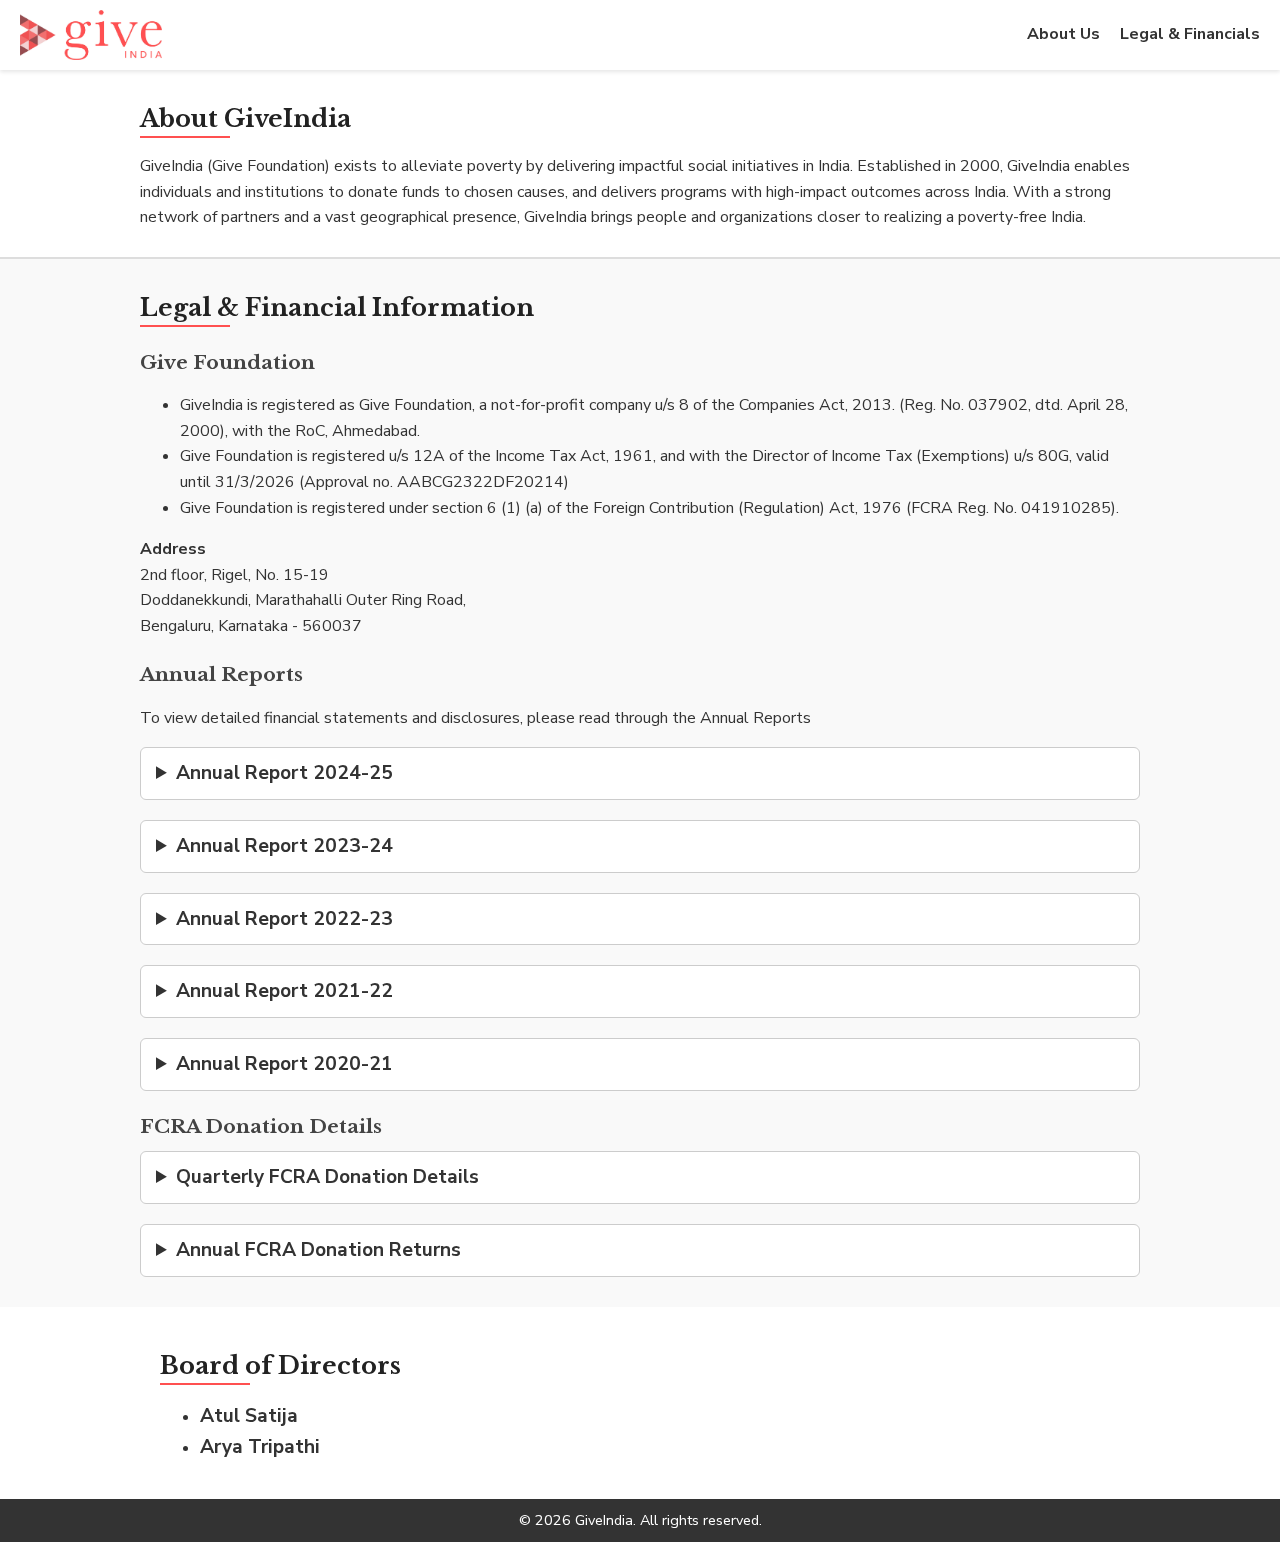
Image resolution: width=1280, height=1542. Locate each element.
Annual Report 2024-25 (284, 773)
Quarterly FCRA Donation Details (327, 1177)
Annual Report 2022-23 (284, 919)
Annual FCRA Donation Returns (318, 1250)
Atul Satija (249, 1416)
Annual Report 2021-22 (284, 991)
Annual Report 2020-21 (284, 1064)
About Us (1063, 34)
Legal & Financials (1190, 34)
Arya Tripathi (260, 1447)
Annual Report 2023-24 (284, 846)
